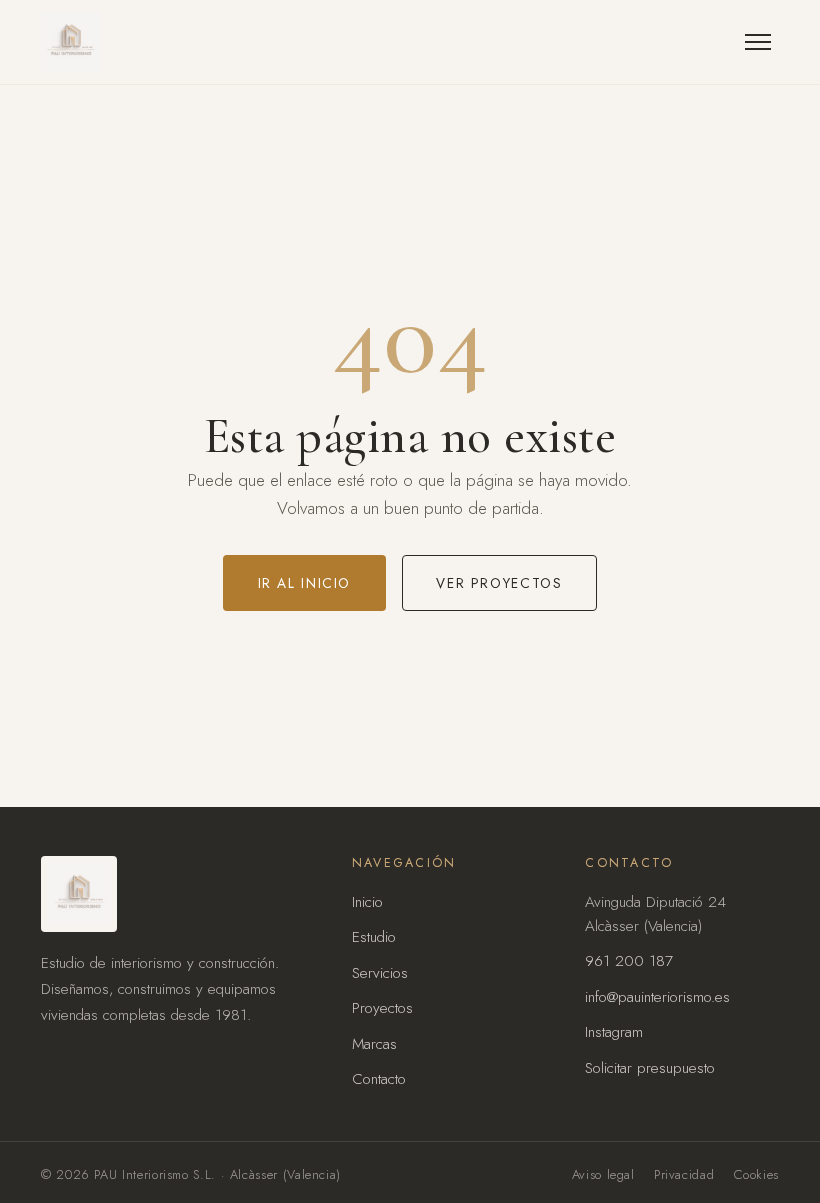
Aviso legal (603, 1174)
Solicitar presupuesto (650, 1068)
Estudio (374, 937)
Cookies (756, 1174)
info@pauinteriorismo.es (657, 997)
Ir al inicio (305, 583)
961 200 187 (629, 961)
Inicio (367, 902)
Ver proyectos (499, 583)
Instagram (614, 1032)
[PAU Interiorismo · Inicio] (71, 42)
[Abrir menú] (758, 42)
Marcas (374, 1044)
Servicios (380, 973)
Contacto (379, 1079)
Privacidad (684, 1174)
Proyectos (382, 1008)
